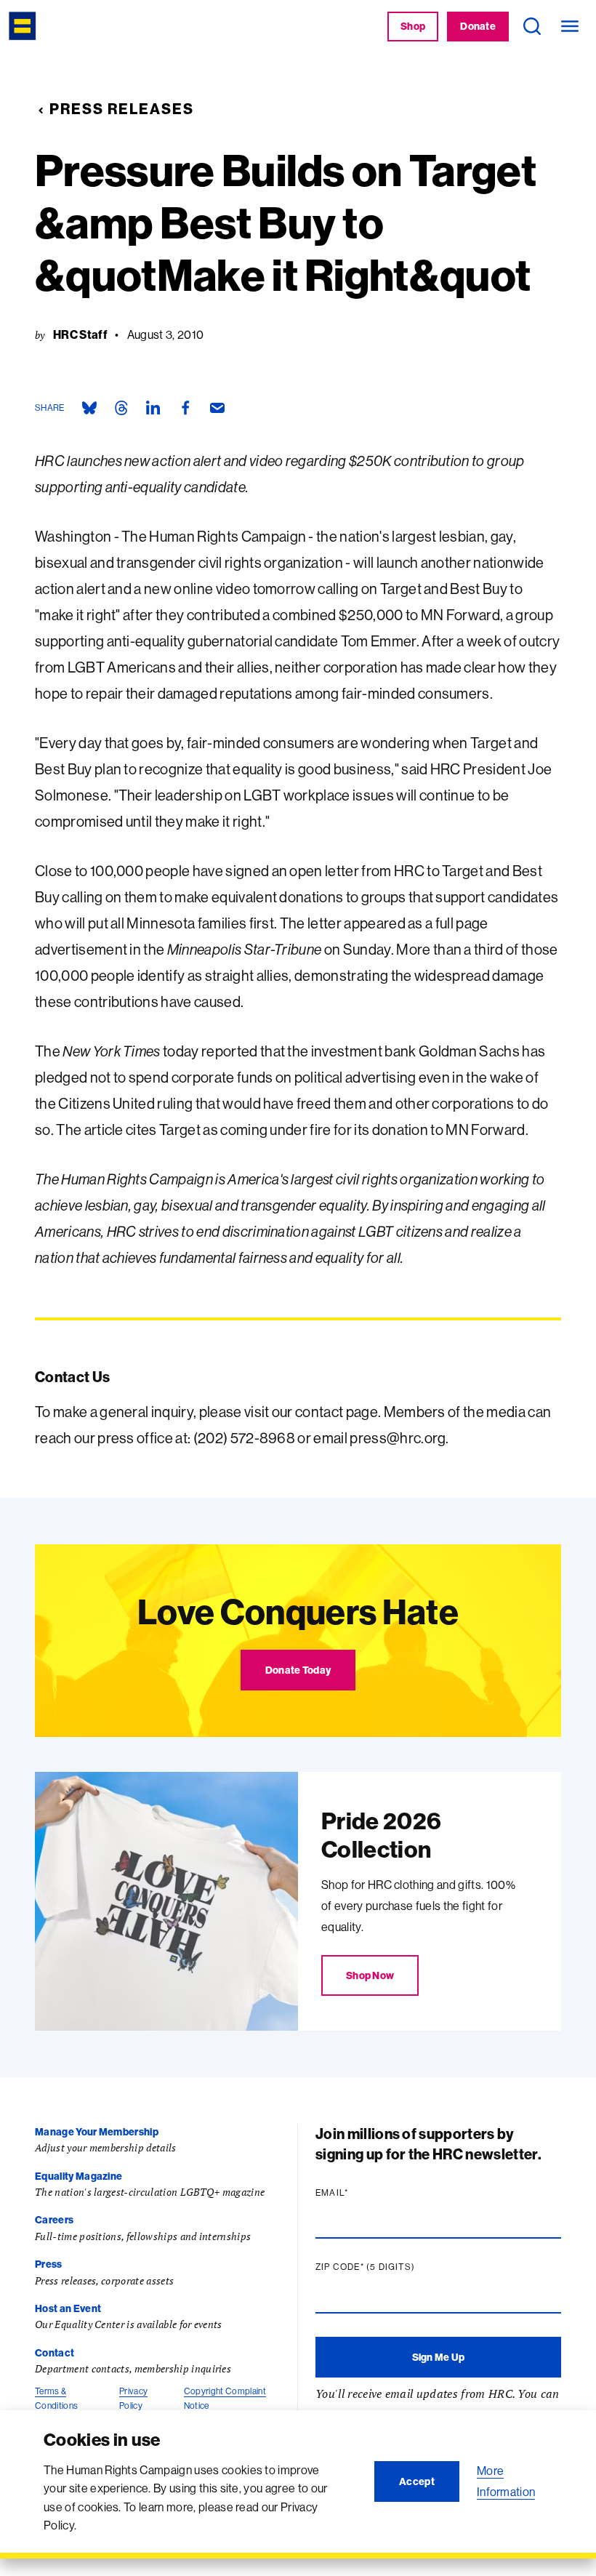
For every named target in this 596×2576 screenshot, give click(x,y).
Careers (54, 2220)
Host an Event (68, 2308)
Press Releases (122, 109)
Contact (55, 2353)
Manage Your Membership (97, 2132)
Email (360, 2193)
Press (49, 2264)
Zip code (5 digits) (393, 2267)
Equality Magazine (78, 2176)
